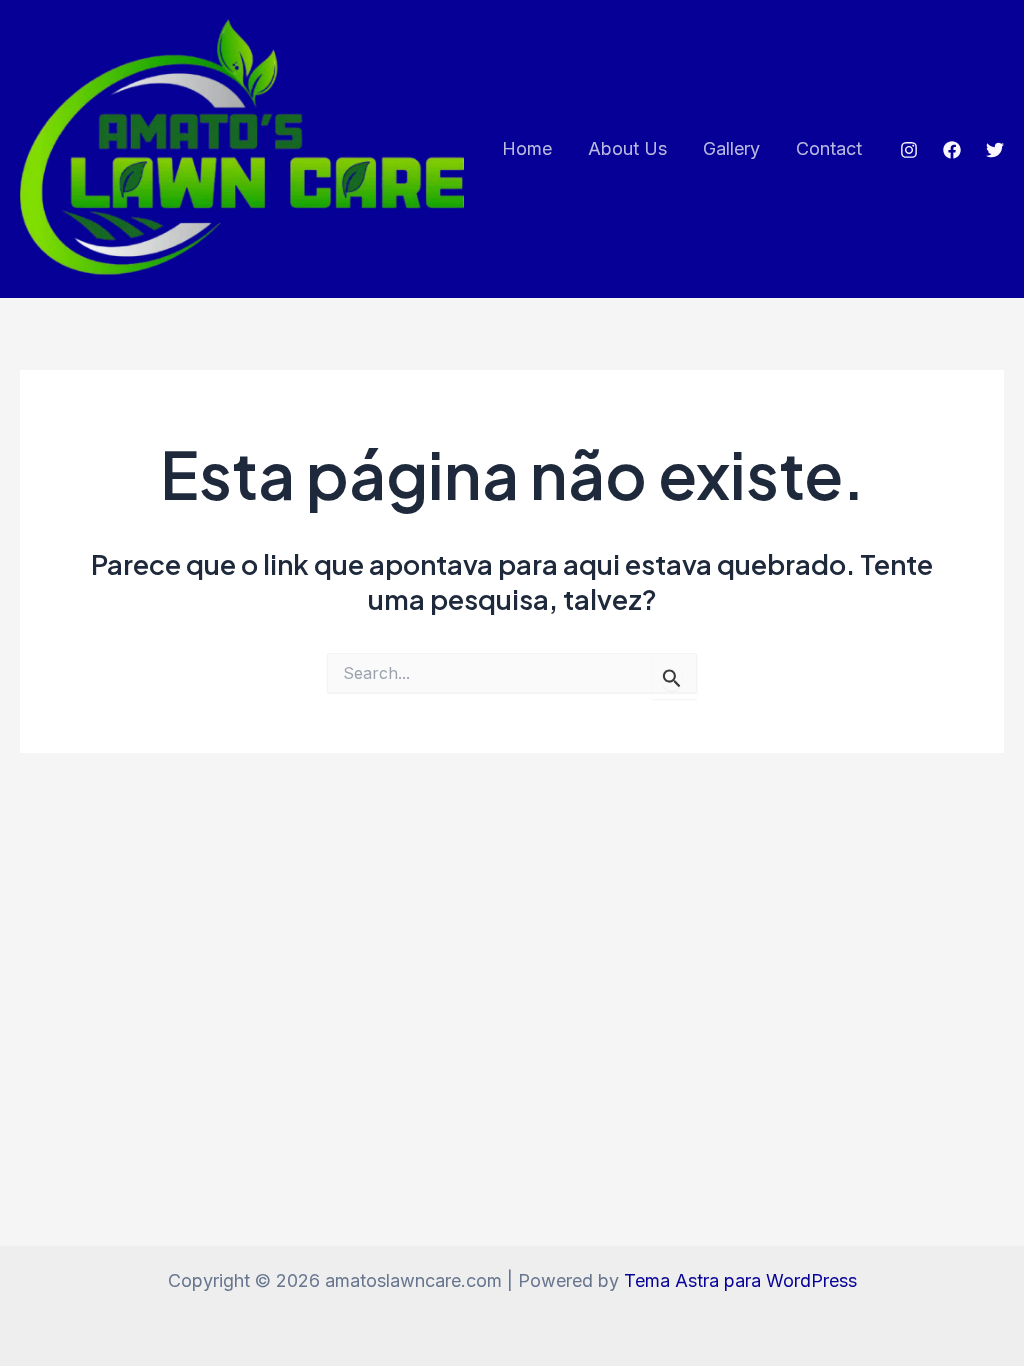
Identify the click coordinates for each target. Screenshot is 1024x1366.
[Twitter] (995, 150)
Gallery (731, 148)
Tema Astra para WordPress (740, 1280)
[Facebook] (952, 150)
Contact (829, 148)
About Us (627, 148)
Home (527, 148)
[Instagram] (909, 150)
